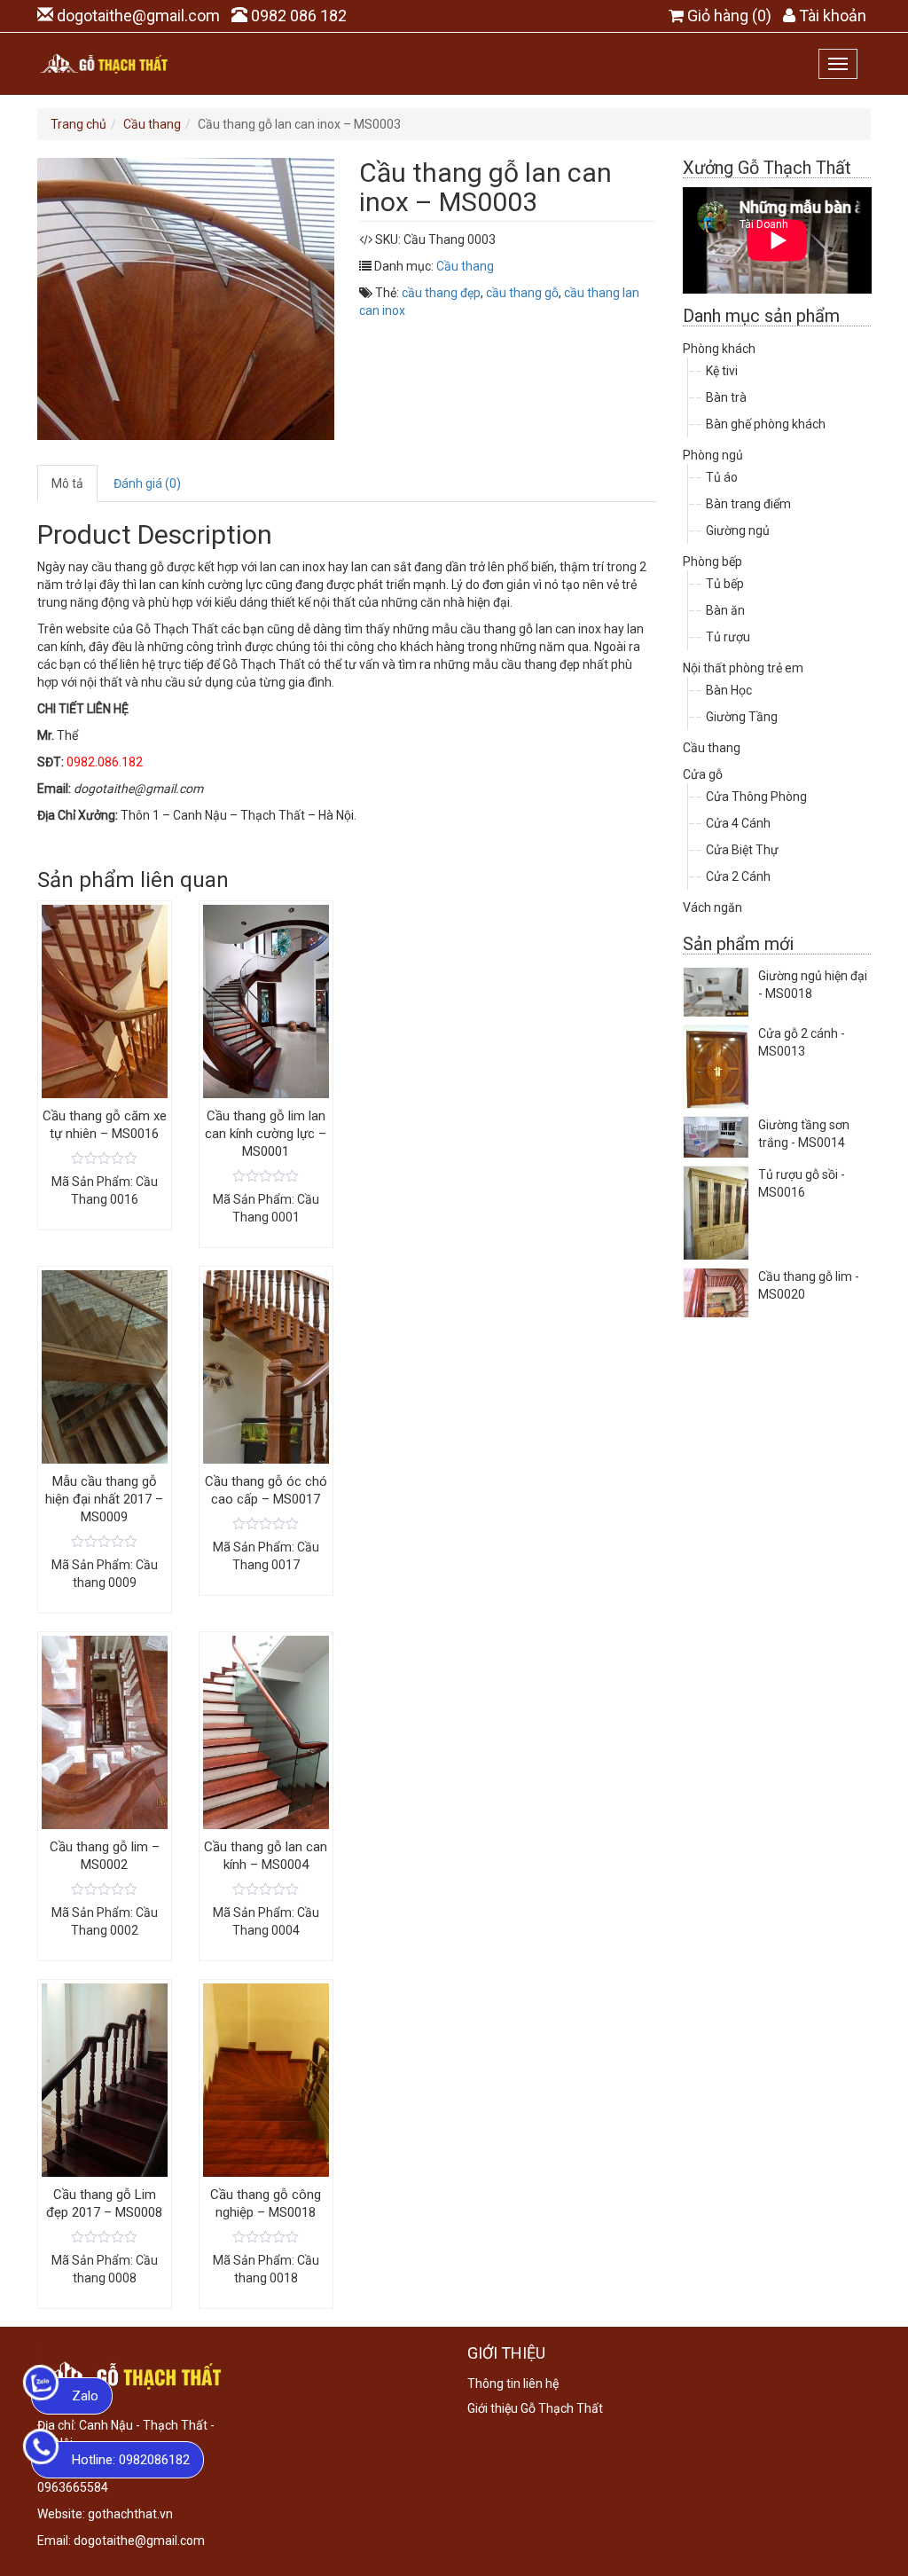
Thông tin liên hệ (513, 2384)
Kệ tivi (722, 371)
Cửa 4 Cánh (738, 823)
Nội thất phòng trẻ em (743, 668)
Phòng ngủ (713, 455)
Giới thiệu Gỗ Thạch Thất (535, 2408)
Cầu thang (152, 124)
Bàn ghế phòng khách (766, 424)
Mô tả (67, 483)
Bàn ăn (725, 610)
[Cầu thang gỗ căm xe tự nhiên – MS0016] (105, 1158)
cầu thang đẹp (441, 293)
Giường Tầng (742, 717)
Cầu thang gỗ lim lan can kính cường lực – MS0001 (266, 1134)
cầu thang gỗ (522, 293)
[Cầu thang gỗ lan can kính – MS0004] (266, 1889)
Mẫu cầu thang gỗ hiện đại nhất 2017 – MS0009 (104, 1499)
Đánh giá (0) (147, 483)
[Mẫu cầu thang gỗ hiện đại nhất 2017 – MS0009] (105, 1541)
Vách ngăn (712, 907)
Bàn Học (729, 690)
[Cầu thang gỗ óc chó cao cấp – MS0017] (266, 1523)
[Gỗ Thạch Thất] (104, 64)
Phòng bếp (712, 562)
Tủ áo (722, 477)
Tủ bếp (725, 584)
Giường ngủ (738, 530)
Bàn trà (726, 397)
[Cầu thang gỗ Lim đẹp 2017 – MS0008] (105, 2236)
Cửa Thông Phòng (756, 797)
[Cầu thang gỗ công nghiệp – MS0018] (266, 2236)
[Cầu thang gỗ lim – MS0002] (105, 1889)
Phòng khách (719, 349)
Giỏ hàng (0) (729, 16)
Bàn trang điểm (748, 504)
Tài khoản (833, 16)
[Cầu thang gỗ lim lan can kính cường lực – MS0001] (266, 1175)
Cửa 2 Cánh (738, 876)
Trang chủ (78, 124)
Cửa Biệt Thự (742, 850)
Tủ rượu (728, 637)
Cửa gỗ (703, 774)
